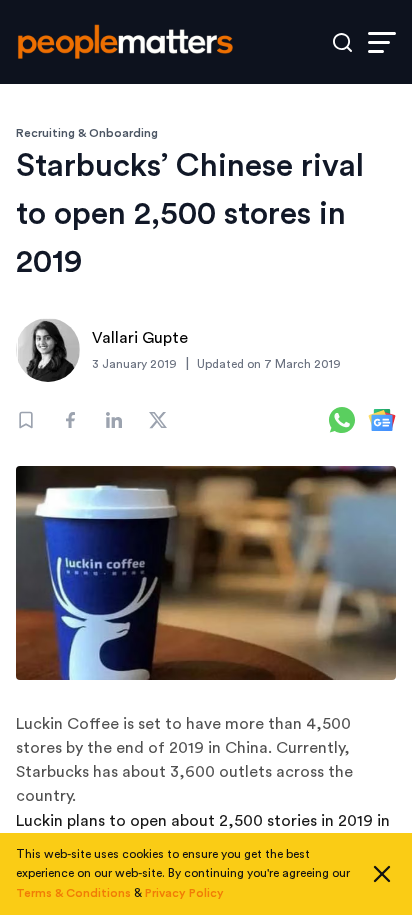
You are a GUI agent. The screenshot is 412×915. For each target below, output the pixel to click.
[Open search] (342, 42)
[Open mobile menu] (382, 42)
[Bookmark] (26, 420)
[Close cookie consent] (382, 874)
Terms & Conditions (73, 893)
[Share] (70, 420)
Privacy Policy (184, 893)
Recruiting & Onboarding (87, 133)
